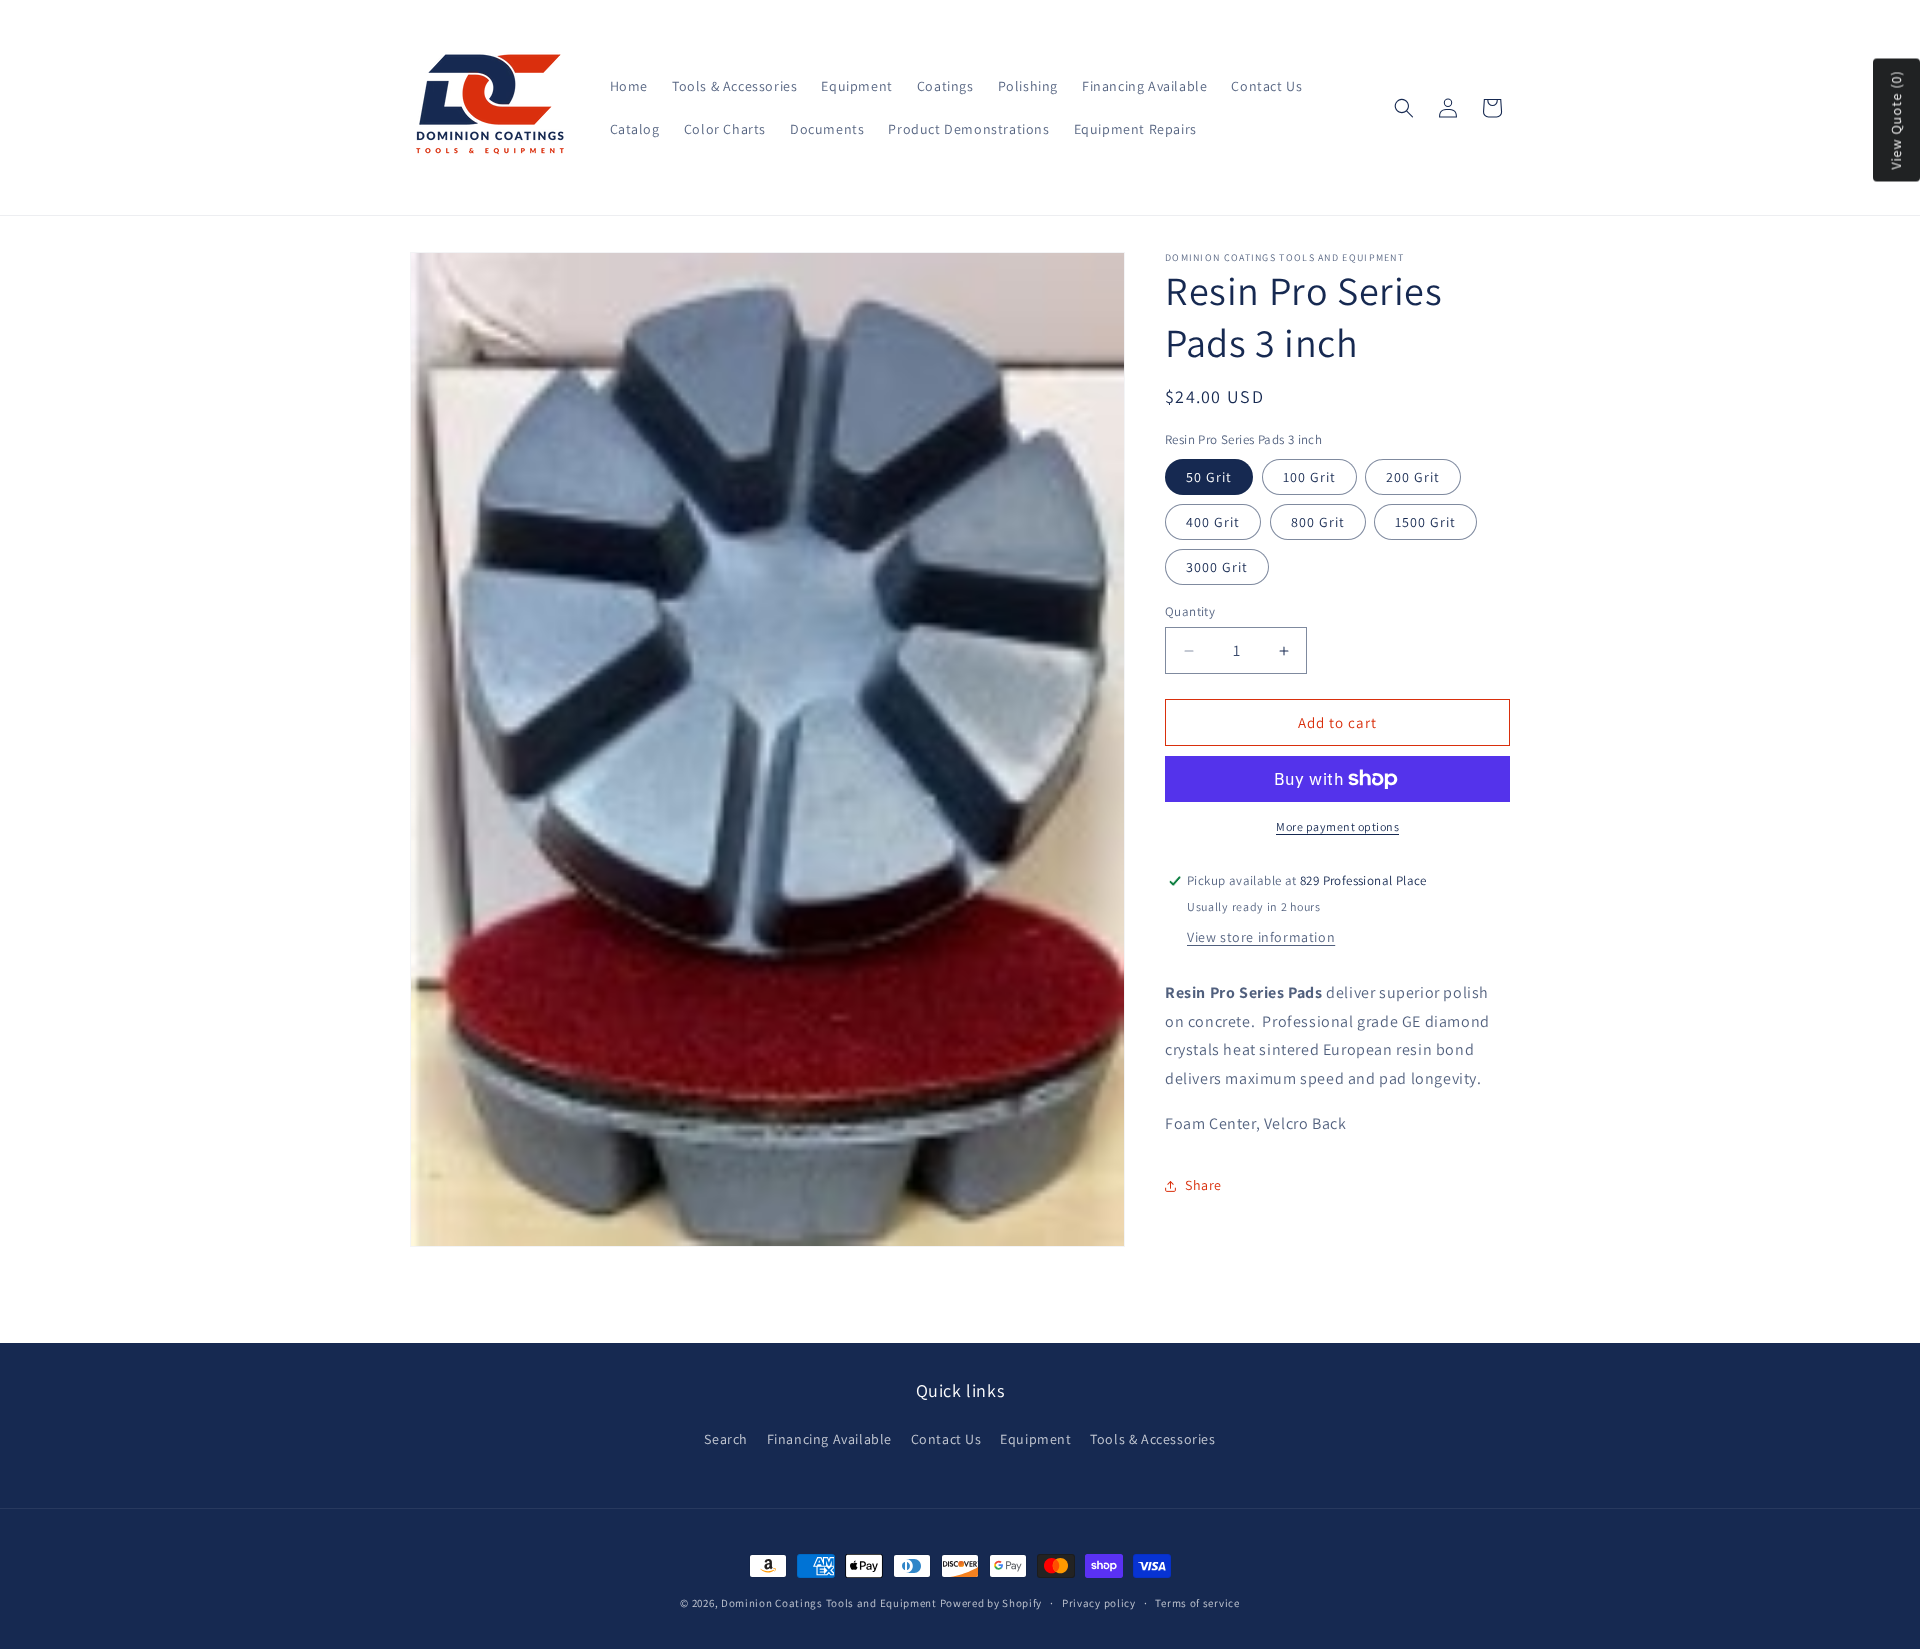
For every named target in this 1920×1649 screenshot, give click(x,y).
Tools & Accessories (1152, 1440)
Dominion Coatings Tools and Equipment (829, 1603)
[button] (1404, 108)
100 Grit (1309, 477)
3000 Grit (1217, 567)
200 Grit (1413, 477)
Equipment (1035, 1440)
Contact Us (946, 1440)
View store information (1261, 937)
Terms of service (1197, 1603)
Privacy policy (1099, 1603)
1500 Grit (1425, 522)
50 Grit (1209, 477)
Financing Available (829, 1440)
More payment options (1337, 826)
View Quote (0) (1896, 120)
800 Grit (1318, 522)
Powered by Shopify (991, 1603)
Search (726, 1440)
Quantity (1190, 611)
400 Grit (1213, 522)
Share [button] (1203, 1185)
